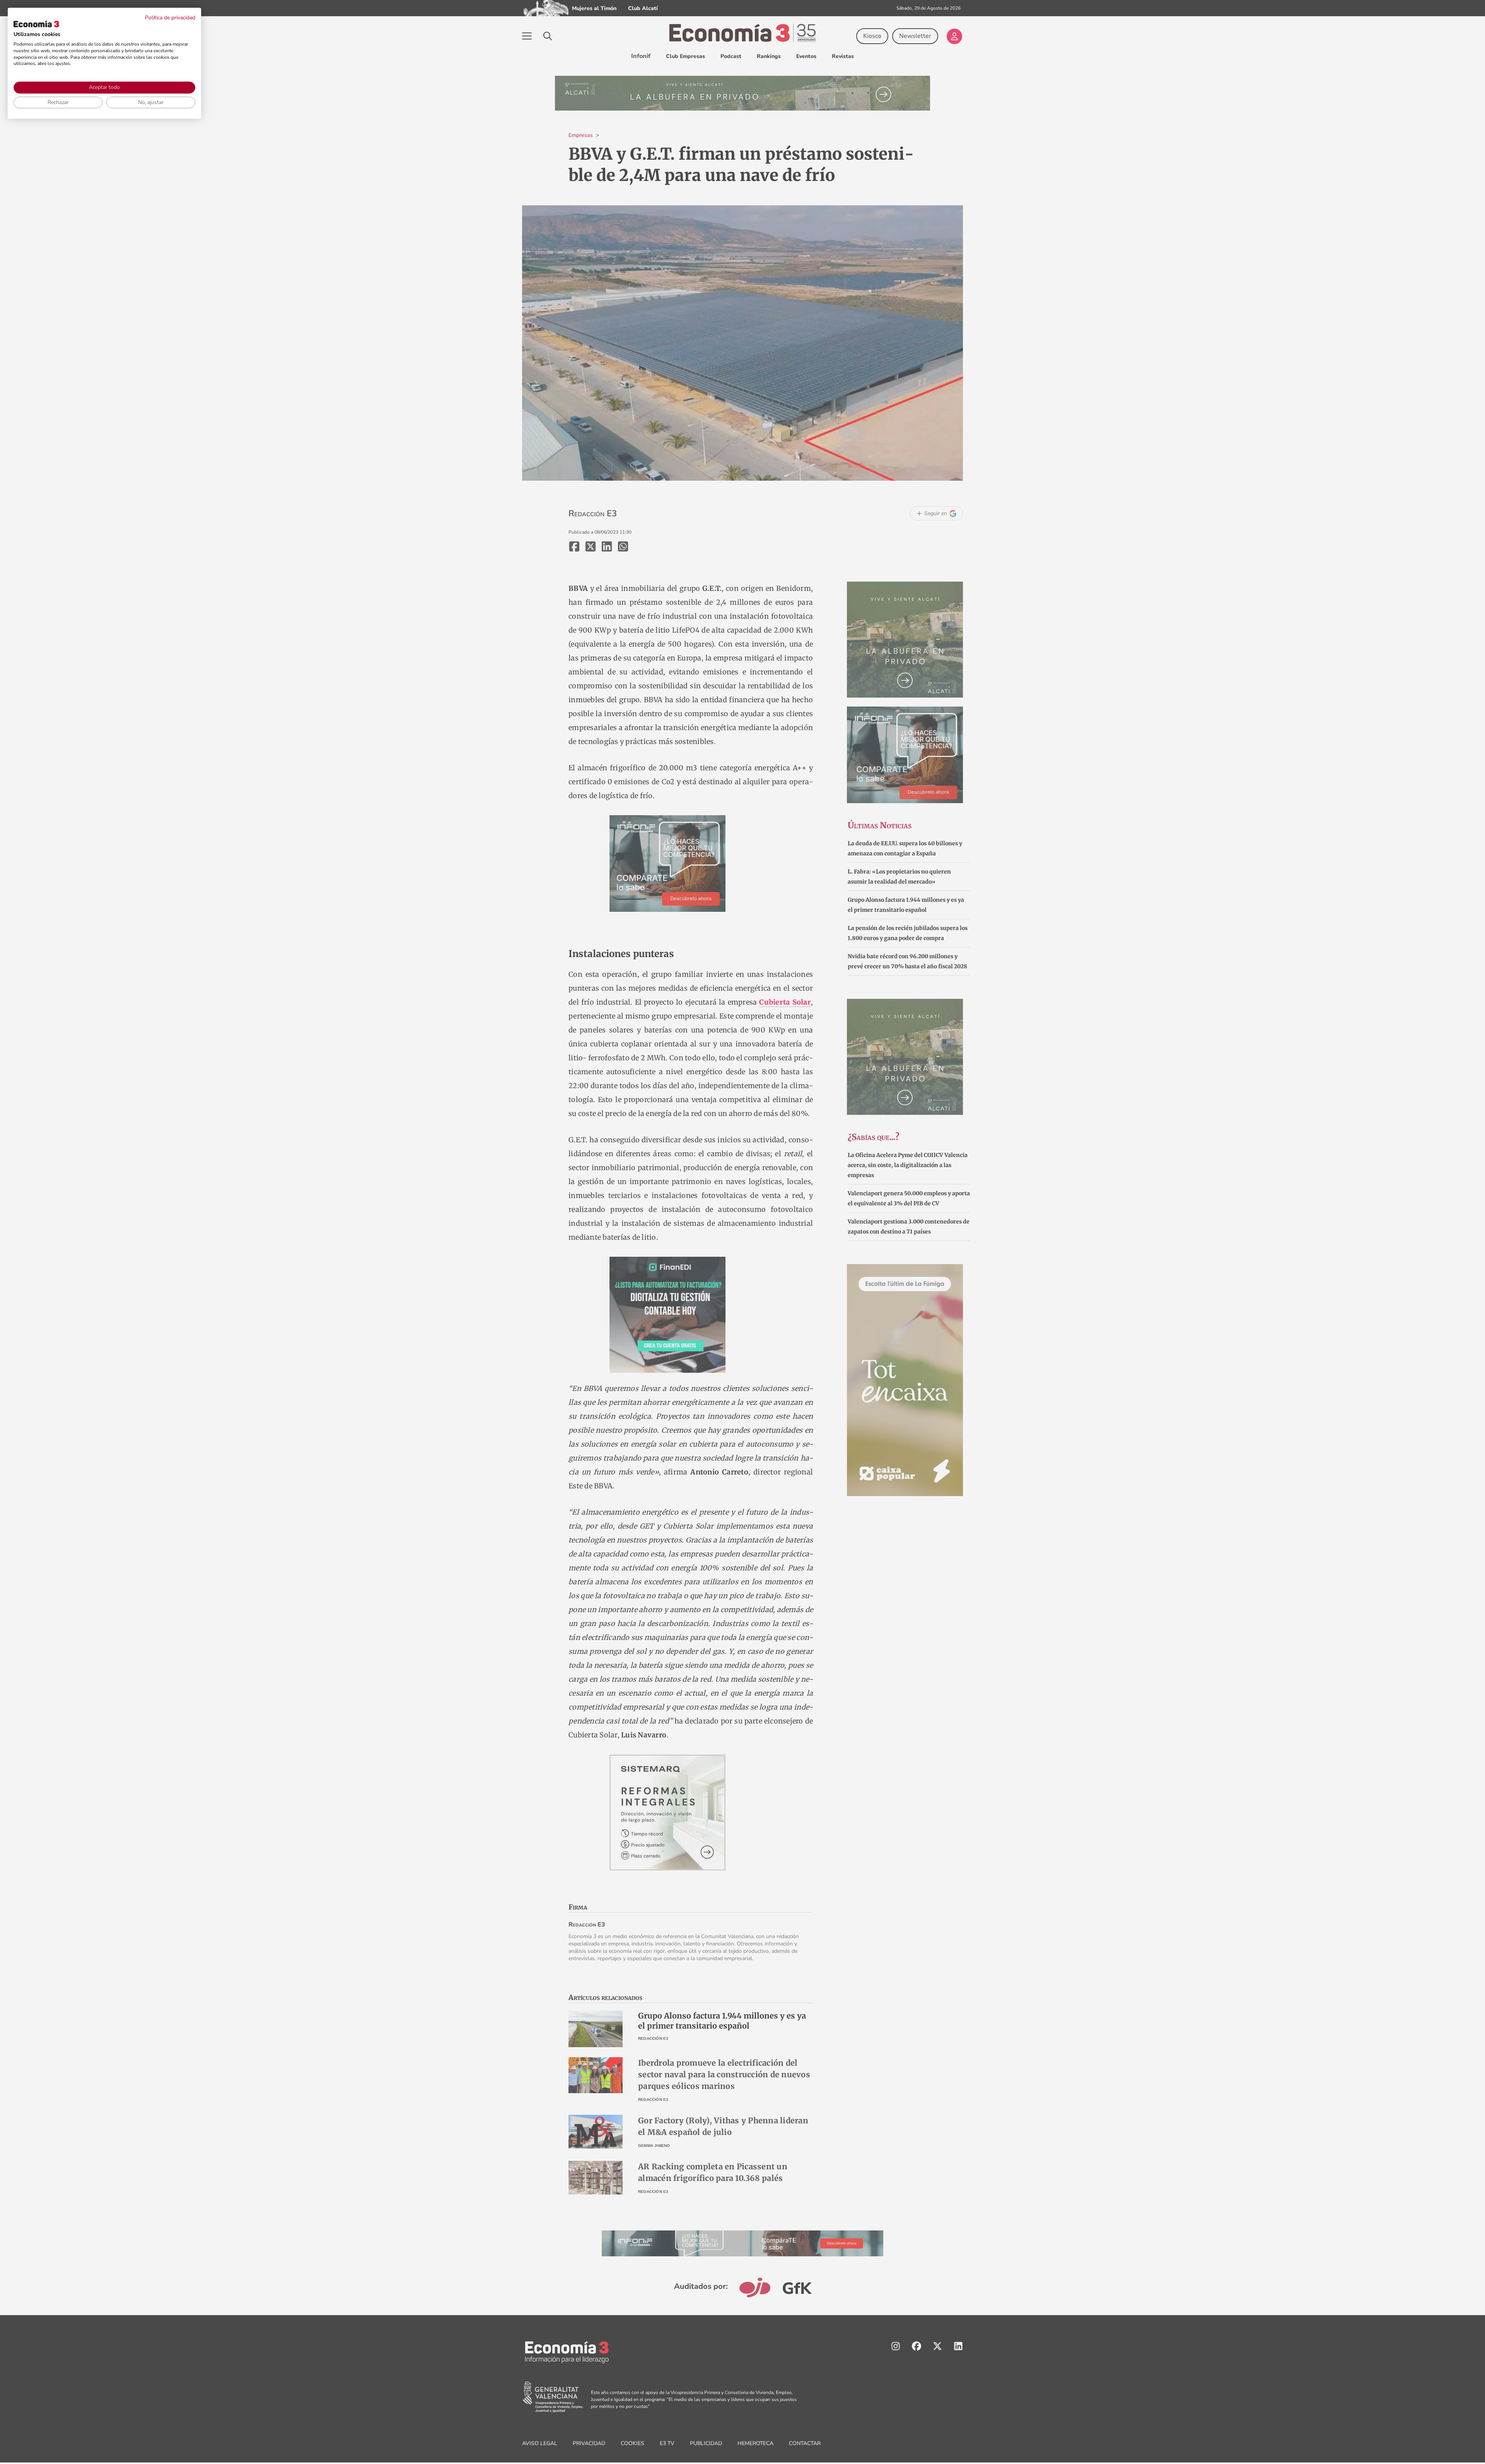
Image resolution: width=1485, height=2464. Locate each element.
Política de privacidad (170, 18)
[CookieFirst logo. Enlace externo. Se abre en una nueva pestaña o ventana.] (36, 24)
